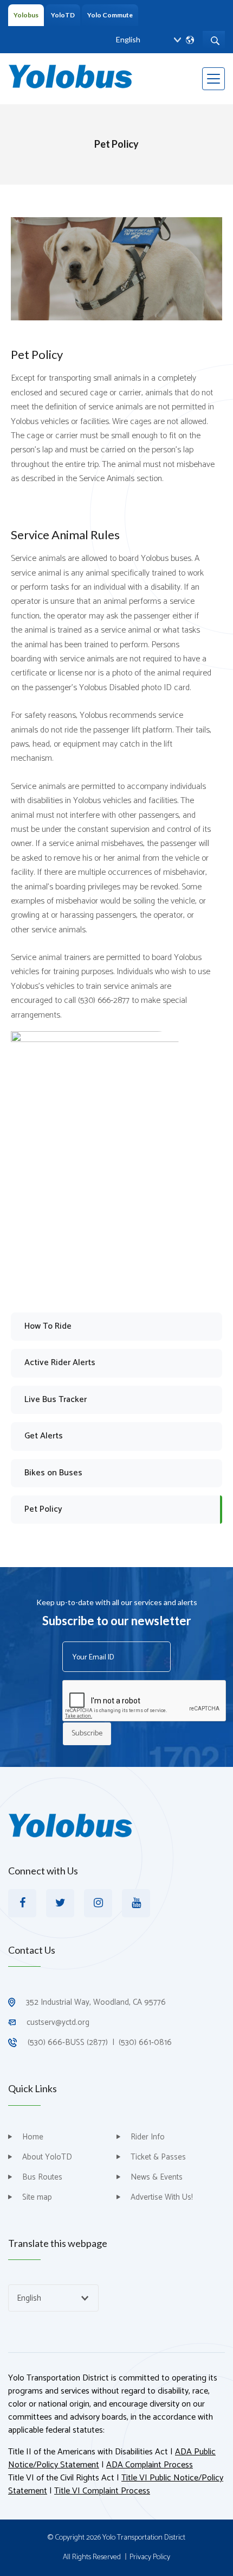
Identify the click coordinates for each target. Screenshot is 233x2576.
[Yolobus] (70, 76)
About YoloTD (47, 2157)
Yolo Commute (110, 15)
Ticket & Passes (158, 2157)
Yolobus (26, 15)
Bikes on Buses (53, 1473)
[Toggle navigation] (213, 79)
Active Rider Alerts (60, 1363)
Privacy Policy (150, 2558)
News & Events (157, 2177)
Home (33, 2137)
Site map (37, 2197)
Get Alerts (44, 1436)
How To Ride (48, 1326)
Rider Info (148, 2137)
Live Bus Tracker (56, 1400)
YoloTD (63, 15)
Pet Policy (43, 1509)
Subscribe (87, 1734)
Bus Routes (42, 2177)
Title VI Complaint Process (102, 2491)
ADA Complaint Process (150, 2465)
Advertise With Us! (162, 2197)
